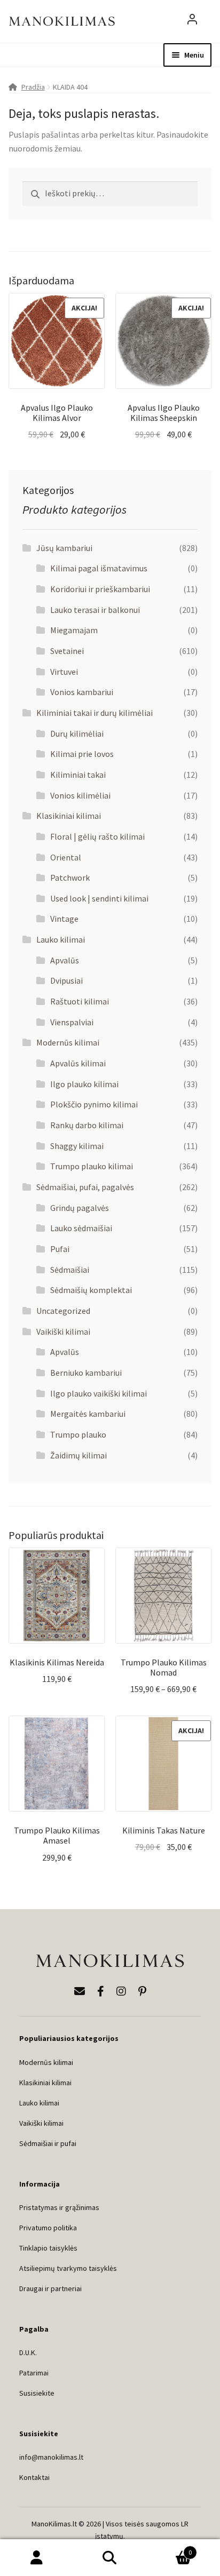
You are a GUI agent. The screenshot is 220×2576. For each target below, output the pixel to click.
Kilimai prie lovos (82, 754)
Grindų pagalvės (80, 1208)
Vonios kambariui (82, 692)
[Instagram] (121, 1991)
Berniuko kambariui (86, 1373)
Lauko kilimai (61, 939)
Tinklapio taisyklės (48, 2248)
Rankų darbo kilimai (87, 1125)
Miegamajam (74, 630)
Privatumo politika (48, 2228)
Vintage (64, 919)
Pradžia (33, 87)
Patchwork (70, 878)
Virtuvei (64, 672)
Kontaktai (34, 2477)
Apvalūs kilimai (78, 1063)
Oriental (66, 857)
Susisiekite (37, 2393)
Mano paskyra (37, 2558)
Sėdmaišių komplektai (91, 1290)
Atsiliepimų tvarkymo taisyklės (68, 2268)
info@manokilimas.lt (51, 2457)
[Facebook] (101, 1991)
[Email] (80, 1991)
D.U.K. (28, 2352)
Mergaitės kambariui (88, 1414)
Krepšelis (170, 2549)
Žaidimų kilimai (78, 1455)
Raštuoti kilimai (80, 1001)
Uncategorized (63, 1311)
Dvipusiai (66, 980)
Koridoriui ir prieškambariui (100, 589)
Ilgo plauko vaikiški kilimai (99, 1393)
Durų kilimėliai (77, 733)
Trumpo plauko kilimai (92, 1166)
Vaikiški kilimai (63, 1331)
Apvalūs (65, 960)
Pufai (60, 1249)
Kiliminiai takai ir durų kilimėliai (95, 713)
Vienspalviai (72, 1022)
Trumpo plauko (78, 1434)
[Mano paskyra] (192, 21)
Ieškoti (110, 2558)
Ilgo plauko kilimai (84, 1084)
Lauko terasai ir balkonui (95, 610)
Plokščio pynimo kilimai (94, 1104)
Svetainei (67, 651)
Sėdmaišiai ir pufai (48, 2143)
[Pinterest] (142, 1991)
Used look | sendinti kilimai (99, 898)
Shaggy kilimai (77, 1146)
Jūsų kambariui (64, 548)
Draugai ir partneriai (50, 2288)
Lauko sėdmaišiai (81, 1228)
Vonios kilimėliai (80, 795)
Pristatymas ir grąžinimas (59, 2207)
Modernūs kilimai (68, 1042)
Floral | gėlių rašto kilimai (97, 836)
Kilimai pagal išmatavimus (99, 568)
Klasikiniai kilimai (69, 816)
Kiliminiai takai (78, 775)
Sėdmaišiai (70, 1270)
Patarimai (34, 2373)
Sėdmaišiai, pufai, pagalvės (85, 1187)
